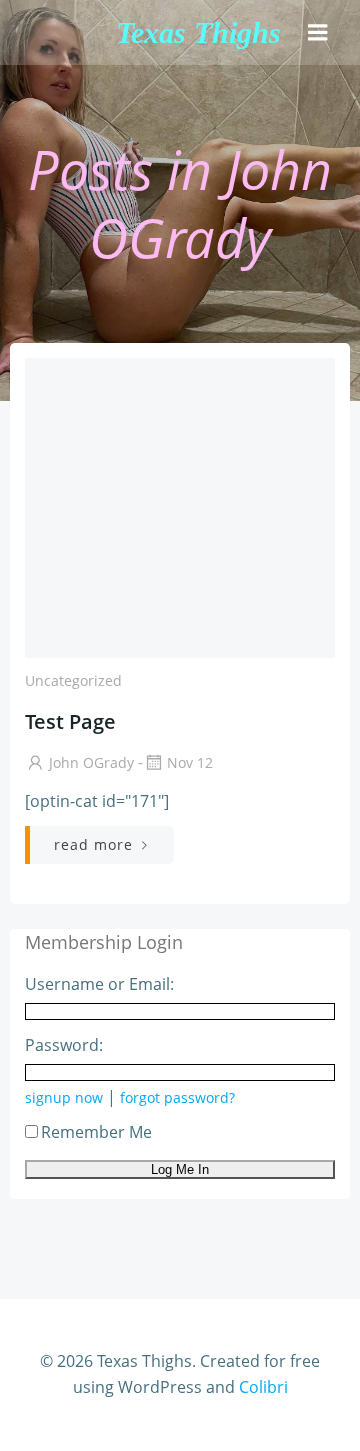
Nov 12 (190, 762)
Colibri (263, 1387)
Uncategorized (73, 680)
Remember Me (96, 1132)
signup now (64, 1097)
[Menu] (318, 33)
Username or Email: (99, 984)
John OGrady (91, 762)
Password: (64, 1045)
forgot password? (177, 1097)
